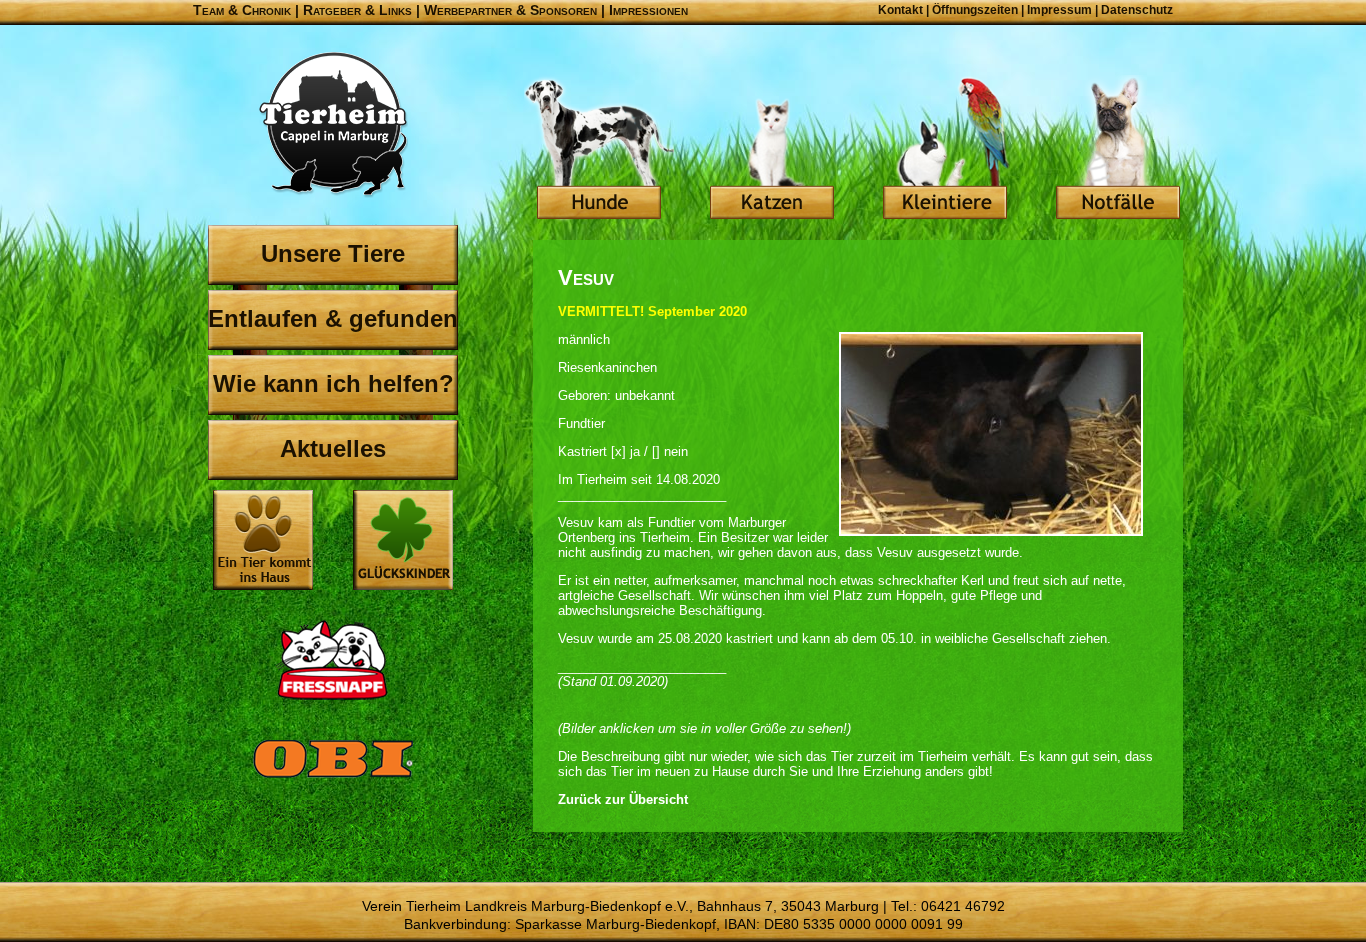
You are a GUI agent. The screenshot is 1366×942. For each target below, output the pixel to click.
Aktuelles (333, 448)
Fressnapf (333, 660)
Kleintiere (945, 150)
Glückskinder (403, 542)
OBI (333, 780)
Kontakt (900, 10)
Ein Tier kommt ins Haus (263, 540)
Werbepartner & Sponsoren (510, 10)
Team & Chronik (242, 10)
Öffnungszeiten (975, 10)
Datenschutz (1137, 10)
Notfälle (1118, 150)
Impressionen (648, 10)
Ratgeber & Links (357, 10)
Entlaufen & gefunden (333, 318)
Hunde (599, 150)
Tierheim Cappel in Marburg (333, 125)
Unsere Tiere (333, 253)
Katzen (772, 150)
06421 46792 (963, 906)
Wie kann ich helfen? (333, 383)
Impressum (1059, 10)
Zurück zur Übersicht (623, 799)
